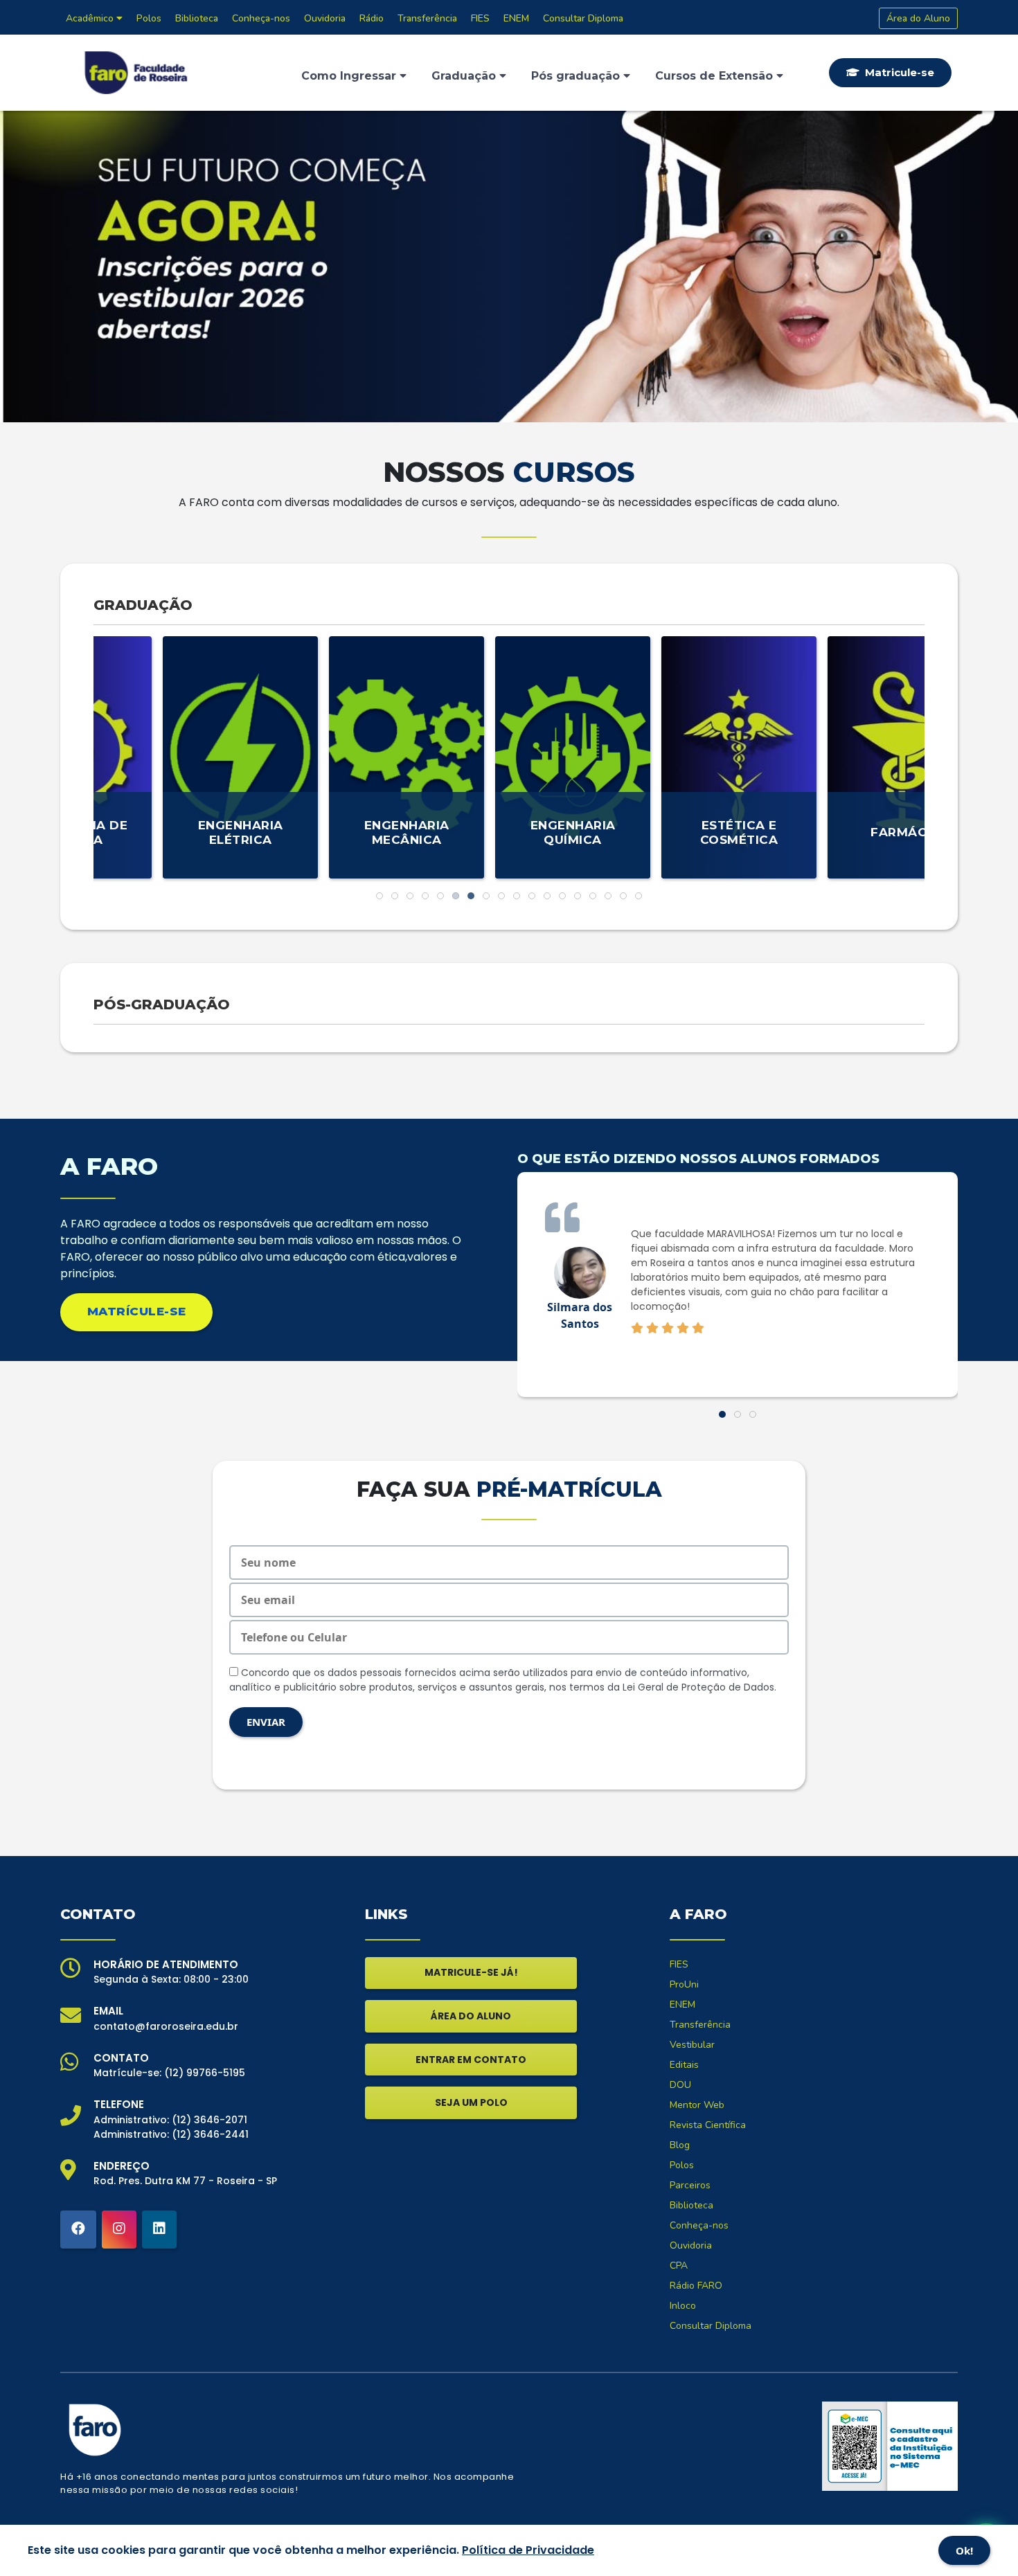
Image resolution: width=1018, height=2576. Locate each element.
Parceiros (690, 2185)
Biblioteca (197, 18)
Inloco (683, 2306)
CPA (679, 2266)
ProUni (684, 1984)
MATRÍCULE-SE (137, 1311)
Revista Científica (708, 2125)
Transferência (427, 18)
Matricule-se (898, 72)
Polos (149, 18)
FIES (480, 18)
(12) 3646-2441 (210, 2134)
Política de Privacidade (528, 2550)
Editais (684, 2065)
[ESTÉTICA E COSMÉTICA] (675, 756)
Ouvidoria (325, 18)
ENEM (516, 18)
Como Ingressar (350, 76)
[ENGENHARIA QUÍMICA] (509, 756)
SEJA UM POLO (471, 2102)
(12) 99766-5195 (205, 2073)
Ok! (964, 2550)
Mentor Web (697, 2105)
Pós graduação (577, 76)
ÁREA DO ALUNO (471, 2016)
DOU (680, 2085)
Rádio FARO (696, 2286)
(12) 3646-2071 (209, 2120)
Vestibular (692, 2045)
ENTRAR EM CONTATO (471, 2060)
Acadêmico (91, 18)
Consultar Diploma (583, 18)
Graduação (465, 76)
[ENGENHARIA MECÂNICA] (343, 756)
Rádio (372, 18)
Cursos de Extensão (716, 76)
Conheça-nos (261, 18)
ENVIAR (266, 1722)
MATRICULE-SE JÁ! (471, 1972)
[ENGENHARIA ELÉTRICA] (177, 756)
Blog (680, 2145)
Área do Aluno (918, 18)
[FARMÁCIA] (841, 756)
